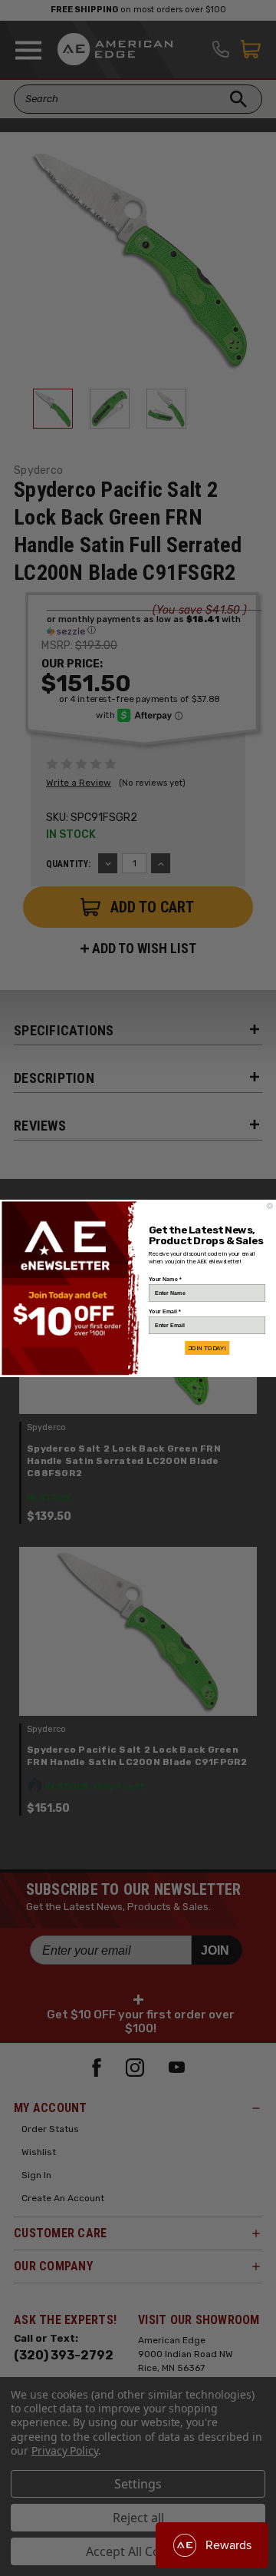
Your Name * (165, 1279)
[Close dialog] (269, 1205)
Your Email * (164, 1311)
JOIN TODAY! (207, 1348)
